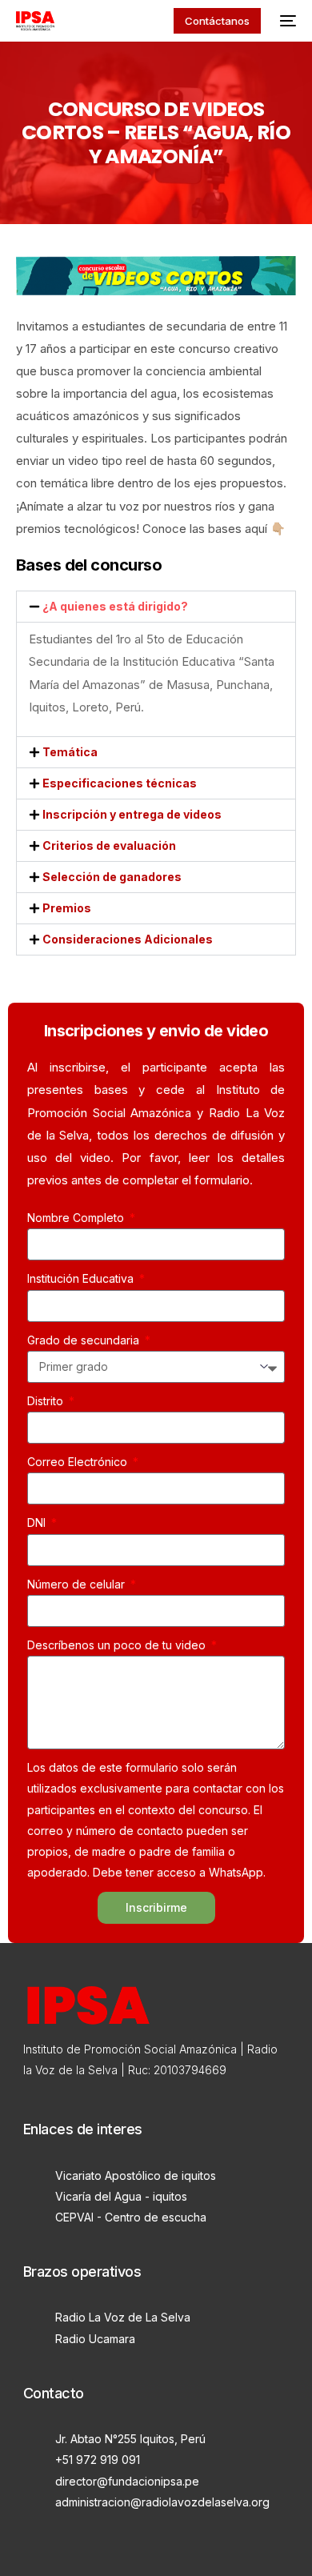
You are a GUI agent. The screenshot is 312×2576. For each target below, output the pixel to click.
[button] (156, 607)
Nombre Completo (77, 1218)
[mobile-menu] (286, 21)
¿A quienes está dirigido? (115, 606)
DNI (38, 1522)
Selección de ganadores (112, 877)
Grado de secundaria (85, 1340)
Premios (67, 908)
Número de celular (78, 1584)
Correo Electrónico (79, 1462)
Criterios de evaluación (109, 845)
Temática (70, 752)
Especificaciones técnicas (120, 783)
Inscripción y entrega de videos (132, 814)
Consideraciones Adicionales (128, 939)
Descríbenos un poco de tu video (118, 1645)
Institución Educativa (82, 1278)
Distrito (47, 1401)
